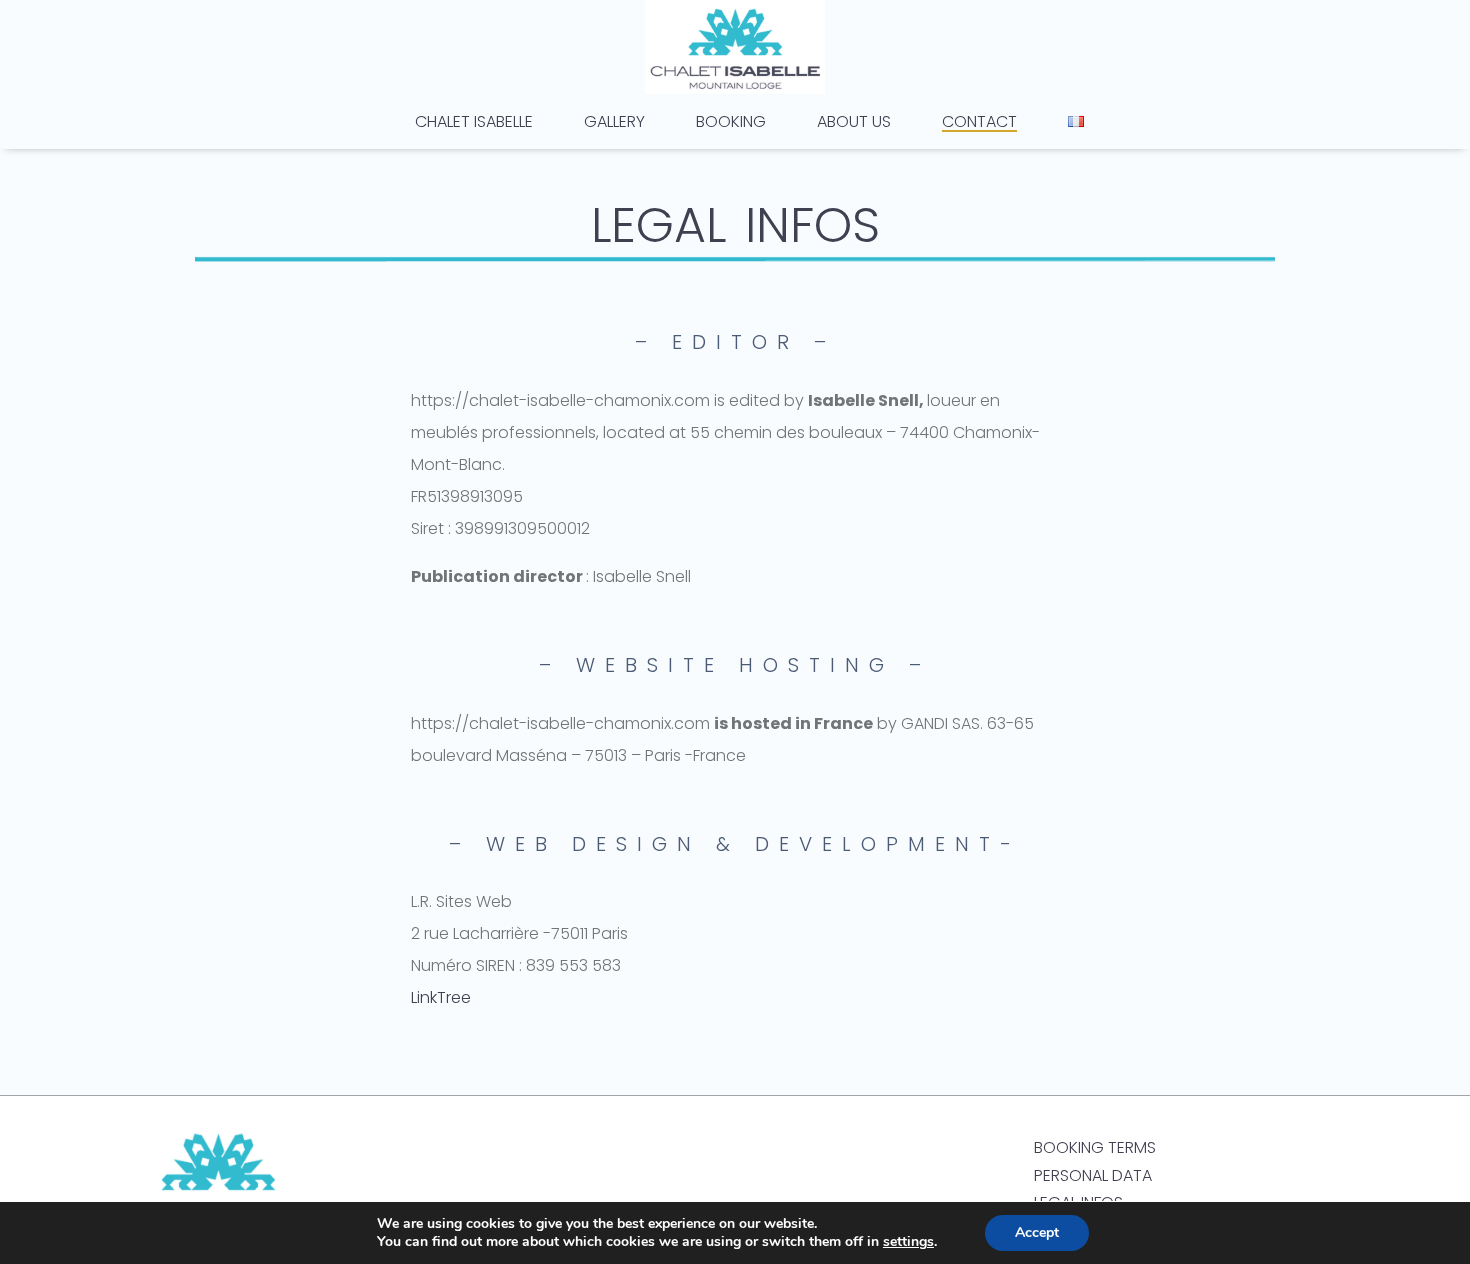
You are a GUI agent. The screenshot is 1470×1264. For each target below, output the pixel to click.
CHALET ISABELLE (474, 124)
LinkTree (441, 997)
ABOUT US (854, 124)
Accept (1037, 1232)
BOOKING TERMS (1095, 1147)
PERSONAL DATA (1093, 1175)
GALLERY (614, 124)
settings (908, 1242)
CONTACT (979, 124)
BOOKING (731, 124)
